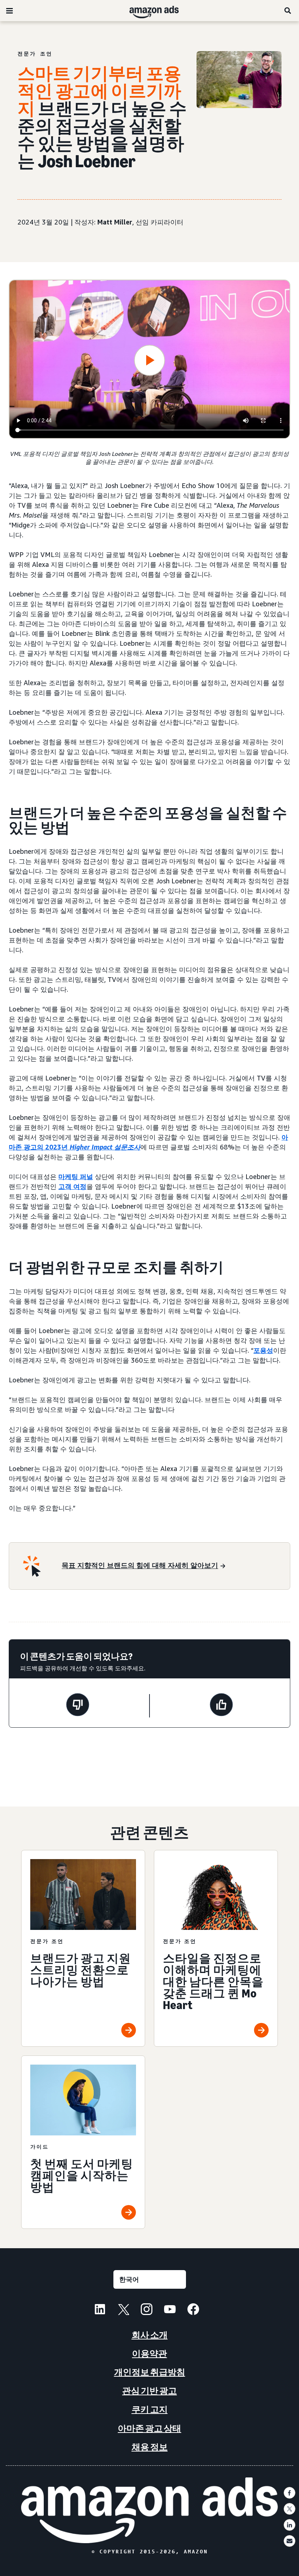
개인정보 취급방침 (150, 2372)
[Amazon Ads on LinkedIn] (100, 2310)
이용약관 (149, 2354)
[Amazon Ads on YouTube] (170, 2310)
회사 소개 (150, 2335)
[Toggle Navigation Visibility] (9, 11)
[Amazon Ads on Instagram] (147, 2310)
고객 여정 (72, 1186)
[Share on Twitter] (290, 2509)
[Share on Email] (290, 2541)
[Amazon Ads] (148, 11)
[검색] (288, 11)
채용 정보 (150, 2447)
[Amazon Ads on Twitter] (123, 2310)
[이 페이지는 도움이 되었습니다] (221, 1706)
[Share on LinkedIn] (290, 2525)
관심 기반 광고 (149, 2391)
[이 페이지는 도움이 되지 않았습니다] (78, 1706)
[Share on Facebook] (290, 2493)
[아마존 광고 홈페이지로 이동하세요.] (150, 2510)
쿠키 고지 (150, 2409)
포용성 (263, 1350)
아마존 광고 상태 (149, 2428)
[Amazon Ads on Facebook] (193, 2310)
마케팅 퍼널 (76, 1176)
